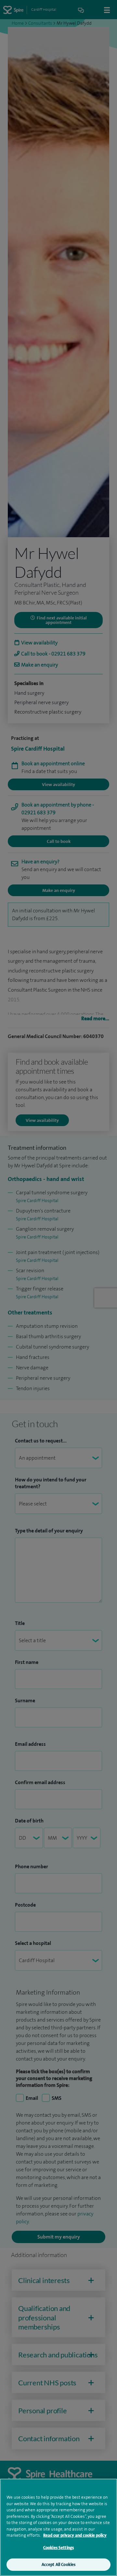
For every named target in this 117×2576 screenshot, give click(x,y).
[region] (58, 2527)
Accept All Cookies (58, 2564)
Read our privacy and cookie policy (75, 2535)
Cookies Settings (58, 2548)
